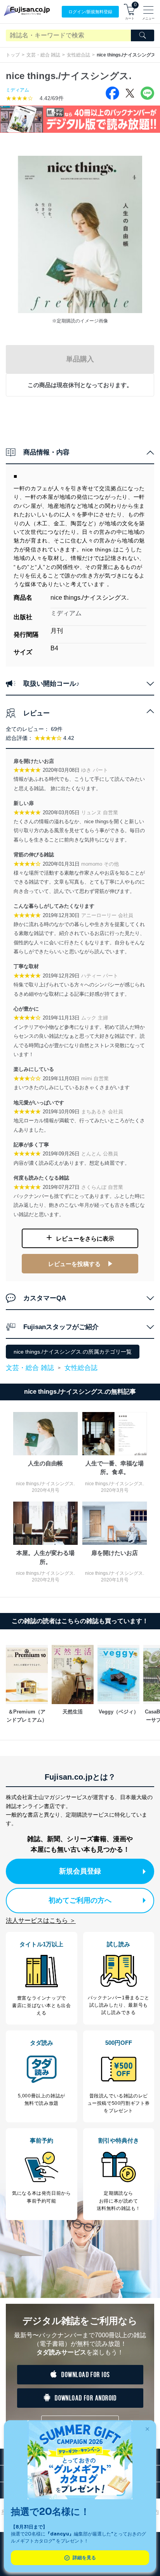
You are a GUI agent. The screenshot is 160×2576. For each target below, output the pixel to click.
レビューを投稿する (74, 1264)
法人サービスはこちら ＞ (41, 1920)
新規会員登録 (80, 1871)
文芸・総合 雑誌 (43, 55)
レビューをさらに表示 (85, 1239)
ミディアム (17, 90)
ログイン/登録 (90, 12)
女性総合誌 (78, 55)
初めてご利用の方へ (80, 1900)
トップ (13, 55)
